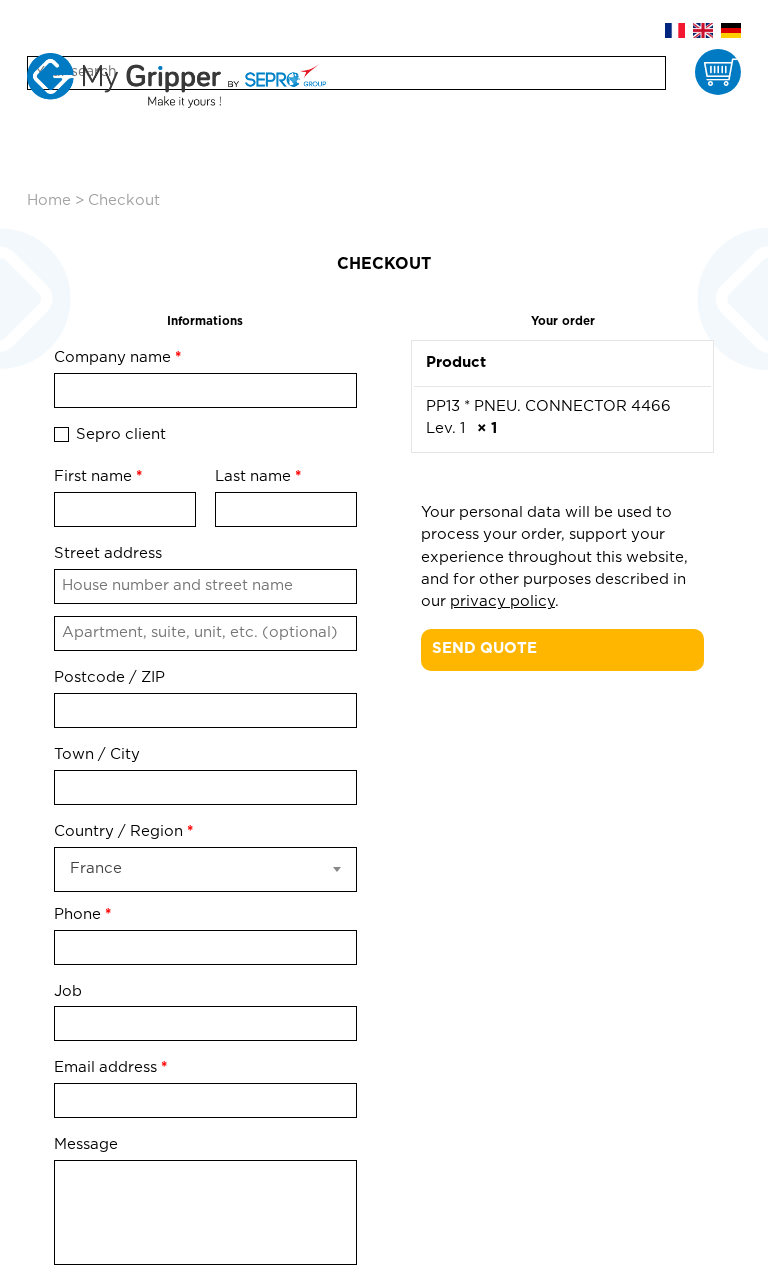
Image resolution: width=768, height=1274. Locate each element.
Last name (258, 476)
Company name (117, 357)
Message (88, 1144)
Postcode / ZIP (109, 677)
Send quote (484, 648)
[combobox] (205, 869)
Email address (110, 1067)
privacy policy (502, 601)
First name (98, 476)
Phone (82, 914)
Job (70, 991)
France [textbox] (96, 868)
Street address (108, 553)
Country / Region (123, 831)
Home (49, 200)
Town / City (97, 754)
